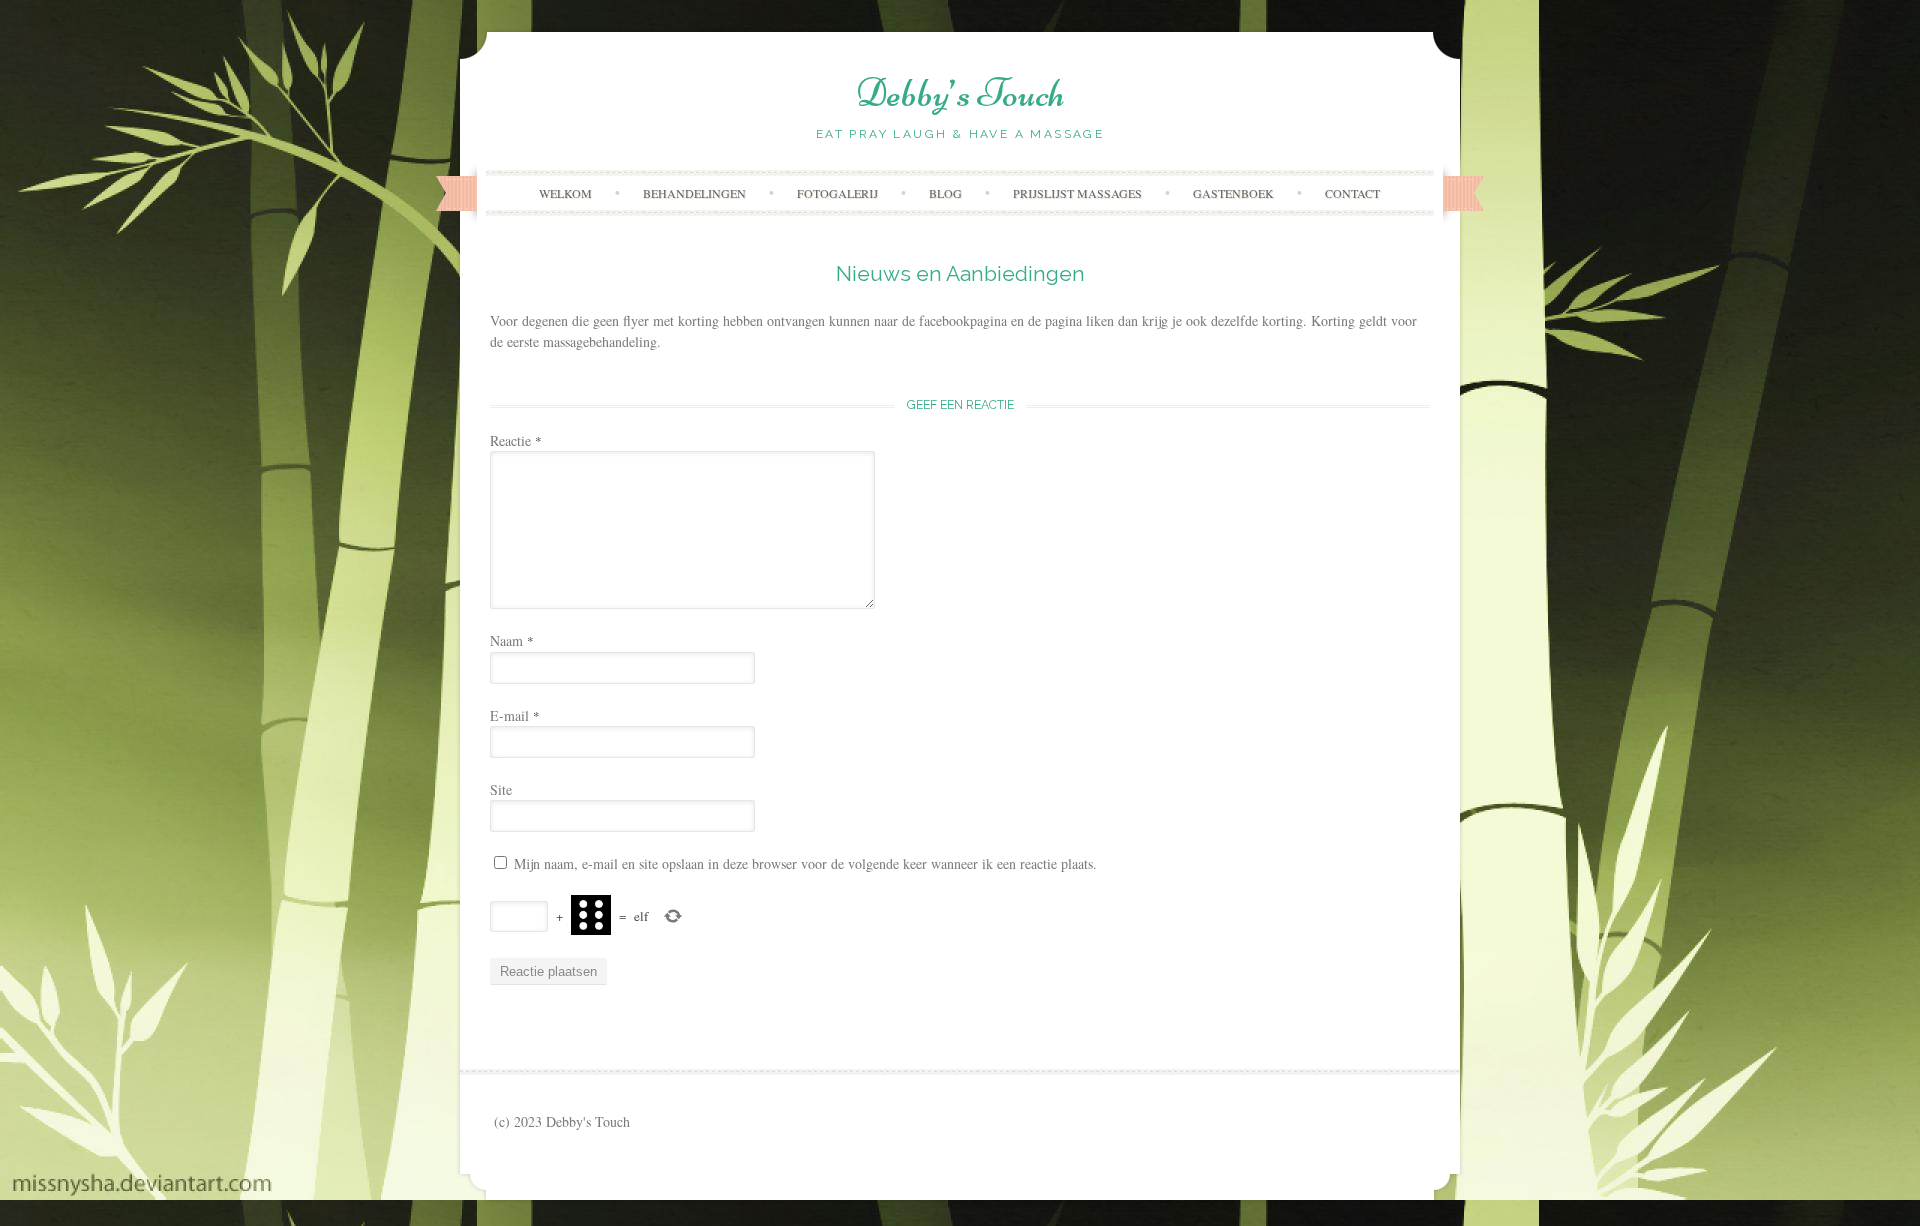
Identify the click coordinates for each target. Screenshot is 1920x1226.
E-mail (515, 715)
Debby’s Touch (960, 93)
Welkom (565, 193)
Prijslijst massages (1077, 193)
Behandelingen (694, 193)
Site (501, 789)
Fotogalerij (837, 193)
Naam (512, 640)
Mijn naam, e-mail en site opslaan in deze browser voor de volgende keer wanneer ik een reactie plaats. (805, 863)
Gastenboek (1233, 193)
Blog (945, 193)
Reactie (516, 440)
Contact (1352, 193)
